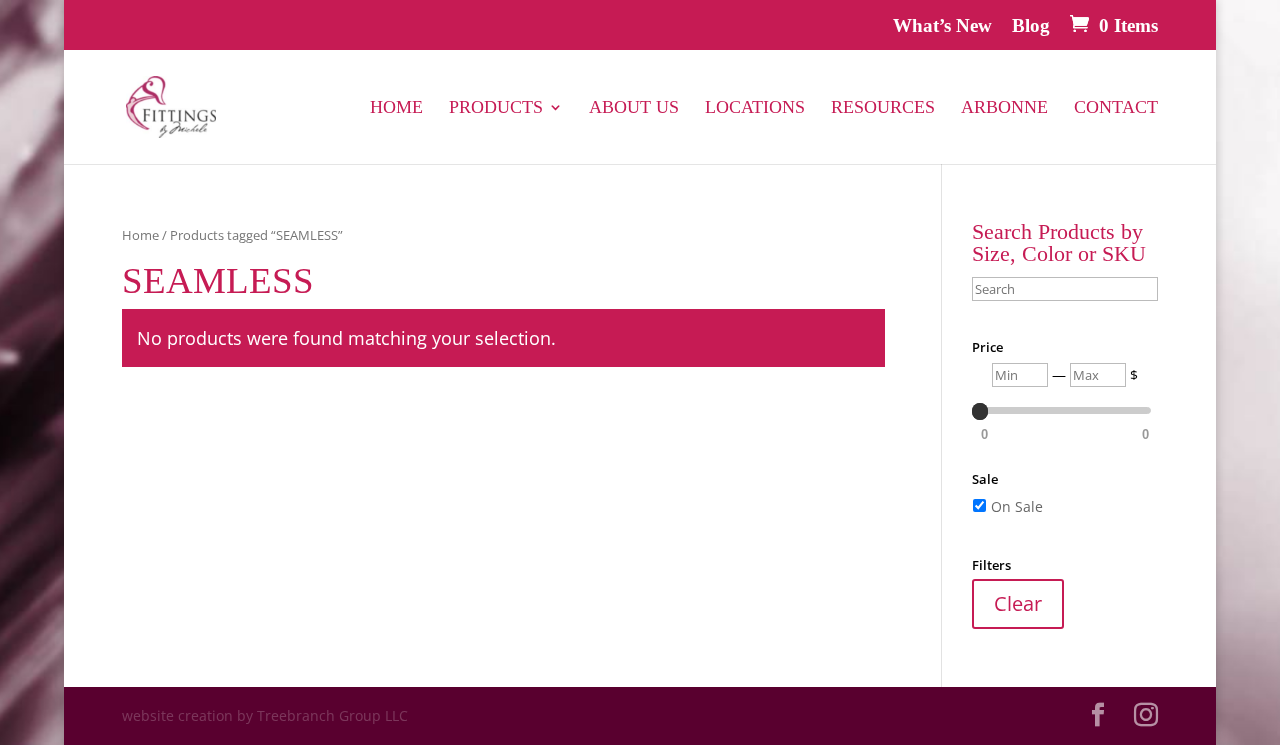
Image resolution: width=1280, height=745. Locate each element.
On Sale (1017, 506)
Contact (1116, 108)
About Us (634, 108)
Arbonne (1004, 108)
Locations (755, 108)
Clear (1018, 603)
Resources (883, 108)
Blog (1031, 26)
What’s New (942, 26)
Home (396, 108)
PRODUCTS (496, 108)
